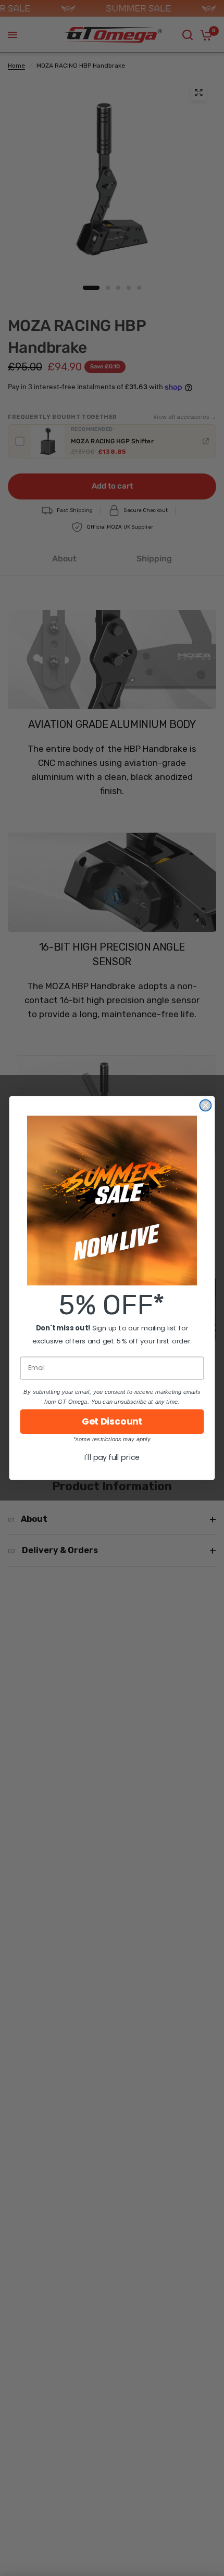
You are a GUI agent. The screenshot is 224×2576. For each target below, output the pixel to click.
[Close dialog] (205, 1106)
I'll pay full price (112, 1457)
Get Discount (112, 1422)
